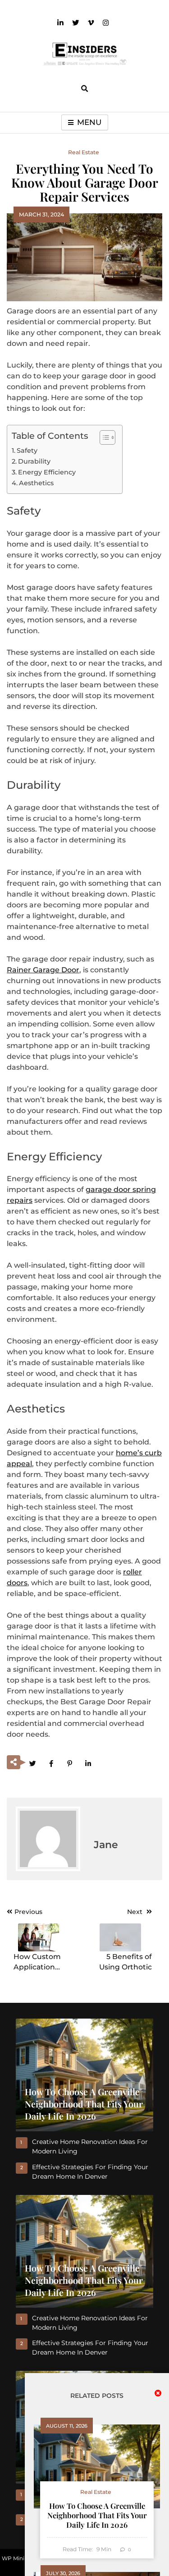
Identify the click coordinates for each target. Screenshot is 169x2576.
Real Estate (84, 152)
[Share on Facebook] (51, 1763)
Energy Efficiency (47, 472)
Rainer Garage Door (43, 970)
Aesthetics (36, 483)
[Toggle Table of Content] (103, 437)
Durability (34, 461)
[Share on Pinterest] (69, 1763)
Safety (27, 451)
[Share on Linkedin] (88, 1763)
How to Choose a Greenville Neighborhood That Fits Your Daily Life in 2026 (97, 2515)
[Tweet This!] (32, 1763)
